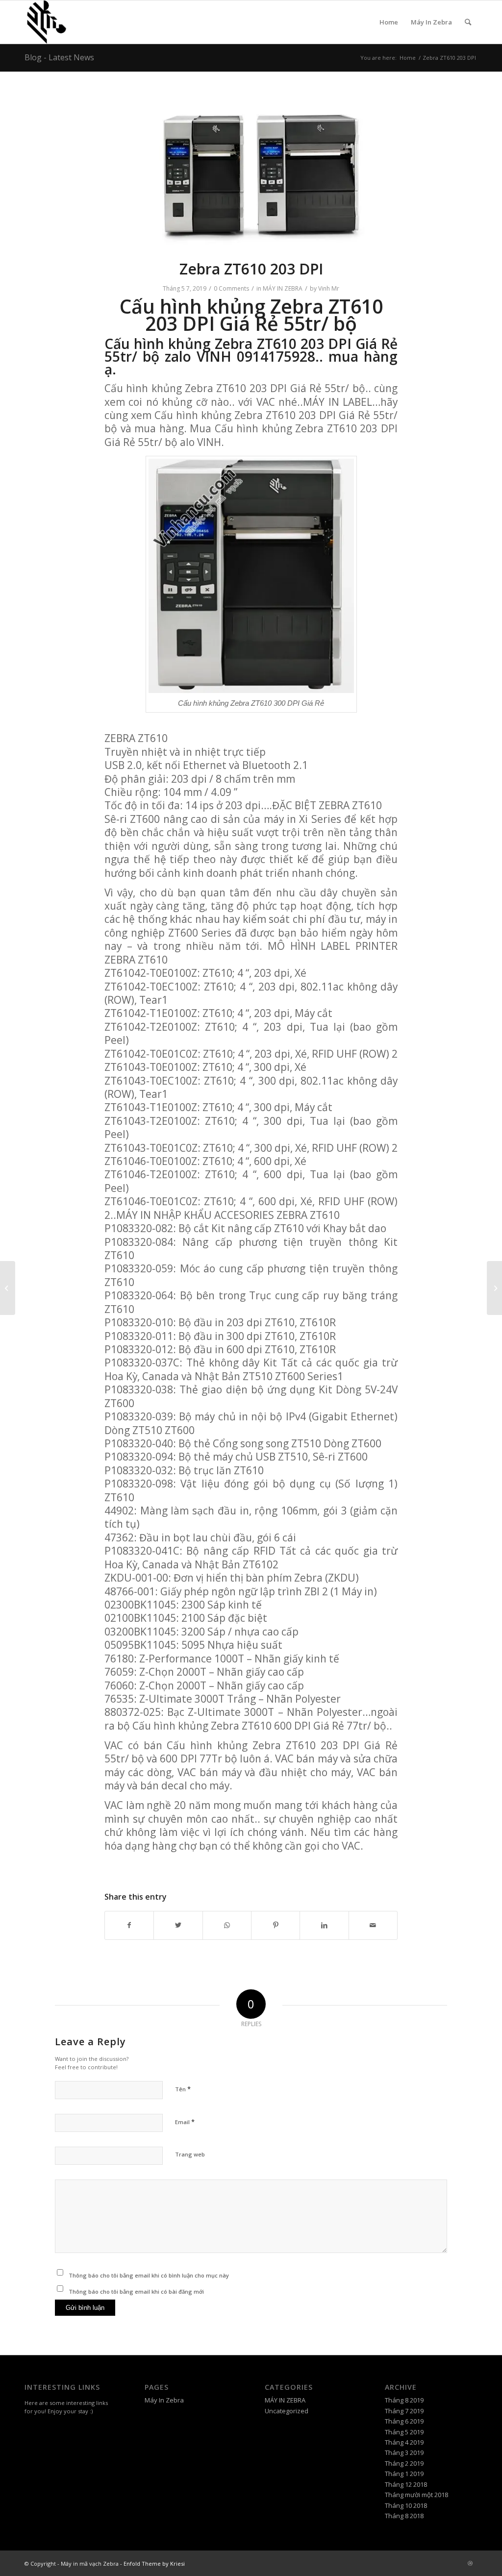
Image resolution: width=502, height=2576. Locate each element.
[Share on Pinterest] (276, 1925)
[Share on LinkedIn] (324, 1925)
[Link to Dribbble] (470, 2563)
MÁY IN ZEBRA (283, 288)
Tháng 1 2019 (404, 2474)
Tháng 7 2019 (404, 2411)
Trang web (190, 2154)
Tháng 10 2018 (406, 2505)
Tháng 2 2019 (404, 2463)
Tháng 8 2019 (404, 2400)
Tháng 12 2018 (406, 2484)
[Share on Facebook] (129, 1925)
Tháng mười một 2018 (416, 2495)
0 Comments (231, 288)
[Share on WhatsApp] (227, 1925)
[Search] (468, 22)
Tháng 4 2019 (404, 2442)
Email (185, 2122)
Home (389, 22)
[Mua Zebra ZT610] (251, 172)
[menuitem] (468, 22)
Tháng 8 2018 (404, 2516)
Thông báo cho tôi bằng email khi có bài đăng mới (136, 2291)
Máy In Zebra (431, 22)
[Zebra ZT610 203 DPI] (494, 1288)
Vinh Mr (329, 288)
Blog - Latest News (59, 57)
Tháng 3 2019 (404, 2452)
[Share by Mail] (373, 1925)
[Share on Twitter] (178, 1925)
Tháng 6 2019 (404, 2421)
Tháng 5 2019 (404, 2432)
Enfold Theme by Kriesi (154, 2564)
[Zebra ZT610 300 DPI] (8, 1288)
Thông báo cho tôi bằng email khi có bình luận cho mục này (149, 2275)
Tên (183, 2089)
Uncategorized (287, 2411)
